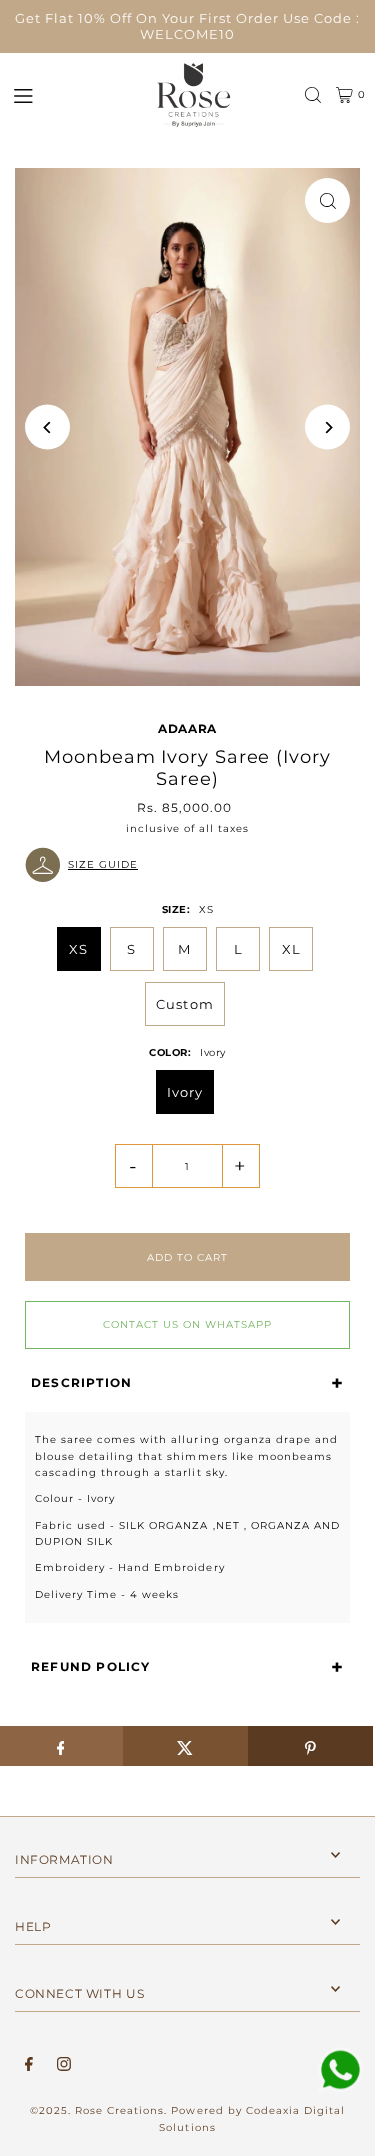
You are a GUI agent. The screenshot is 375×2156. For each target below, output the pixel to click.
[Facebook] (29, 2065)
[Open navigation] (72, 94)
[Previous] (47, 427)
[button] (187, 865)
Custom (184, 1004)
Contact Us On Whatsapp (187, 1324)
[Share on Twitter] (185, 1746)
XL (291, 949)
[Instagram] (64, 2065)
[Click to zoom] (327, 200)
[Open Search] (313, 95)
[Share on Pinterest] (310, 1746)
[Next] (327, 427)
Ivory (185, 1092)
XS (78, 949)
